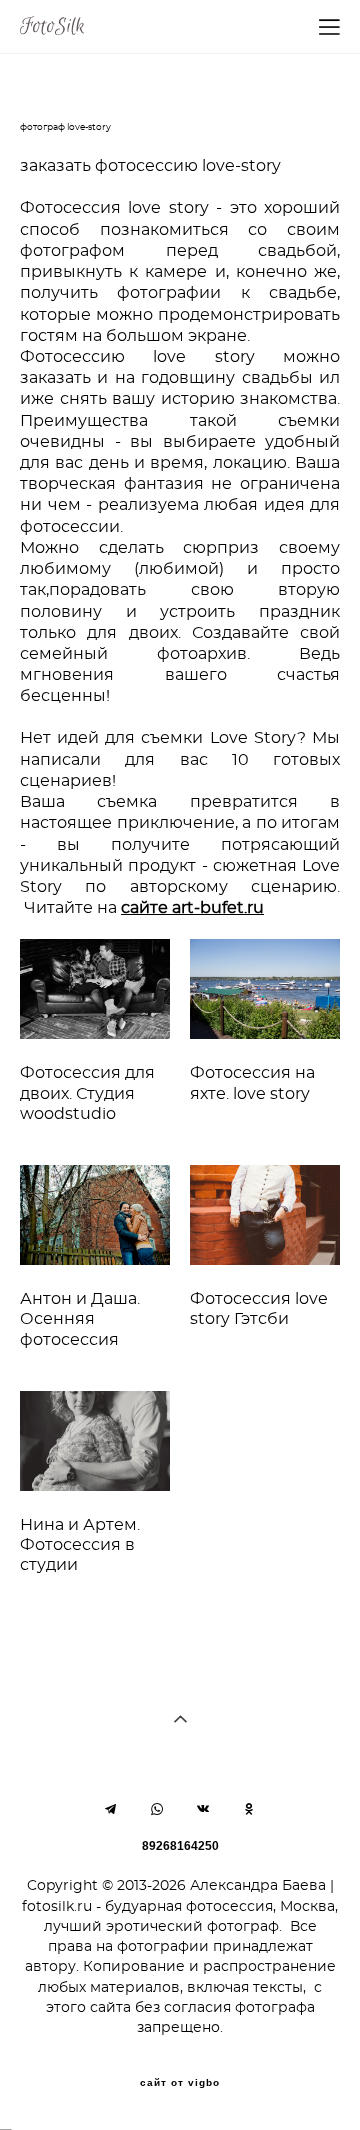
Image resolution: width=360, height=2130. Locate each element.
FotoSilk (52, 27)
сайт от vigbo (180, 2083)
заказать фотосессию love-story (150, 166)
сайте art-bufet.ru (192, 908)
